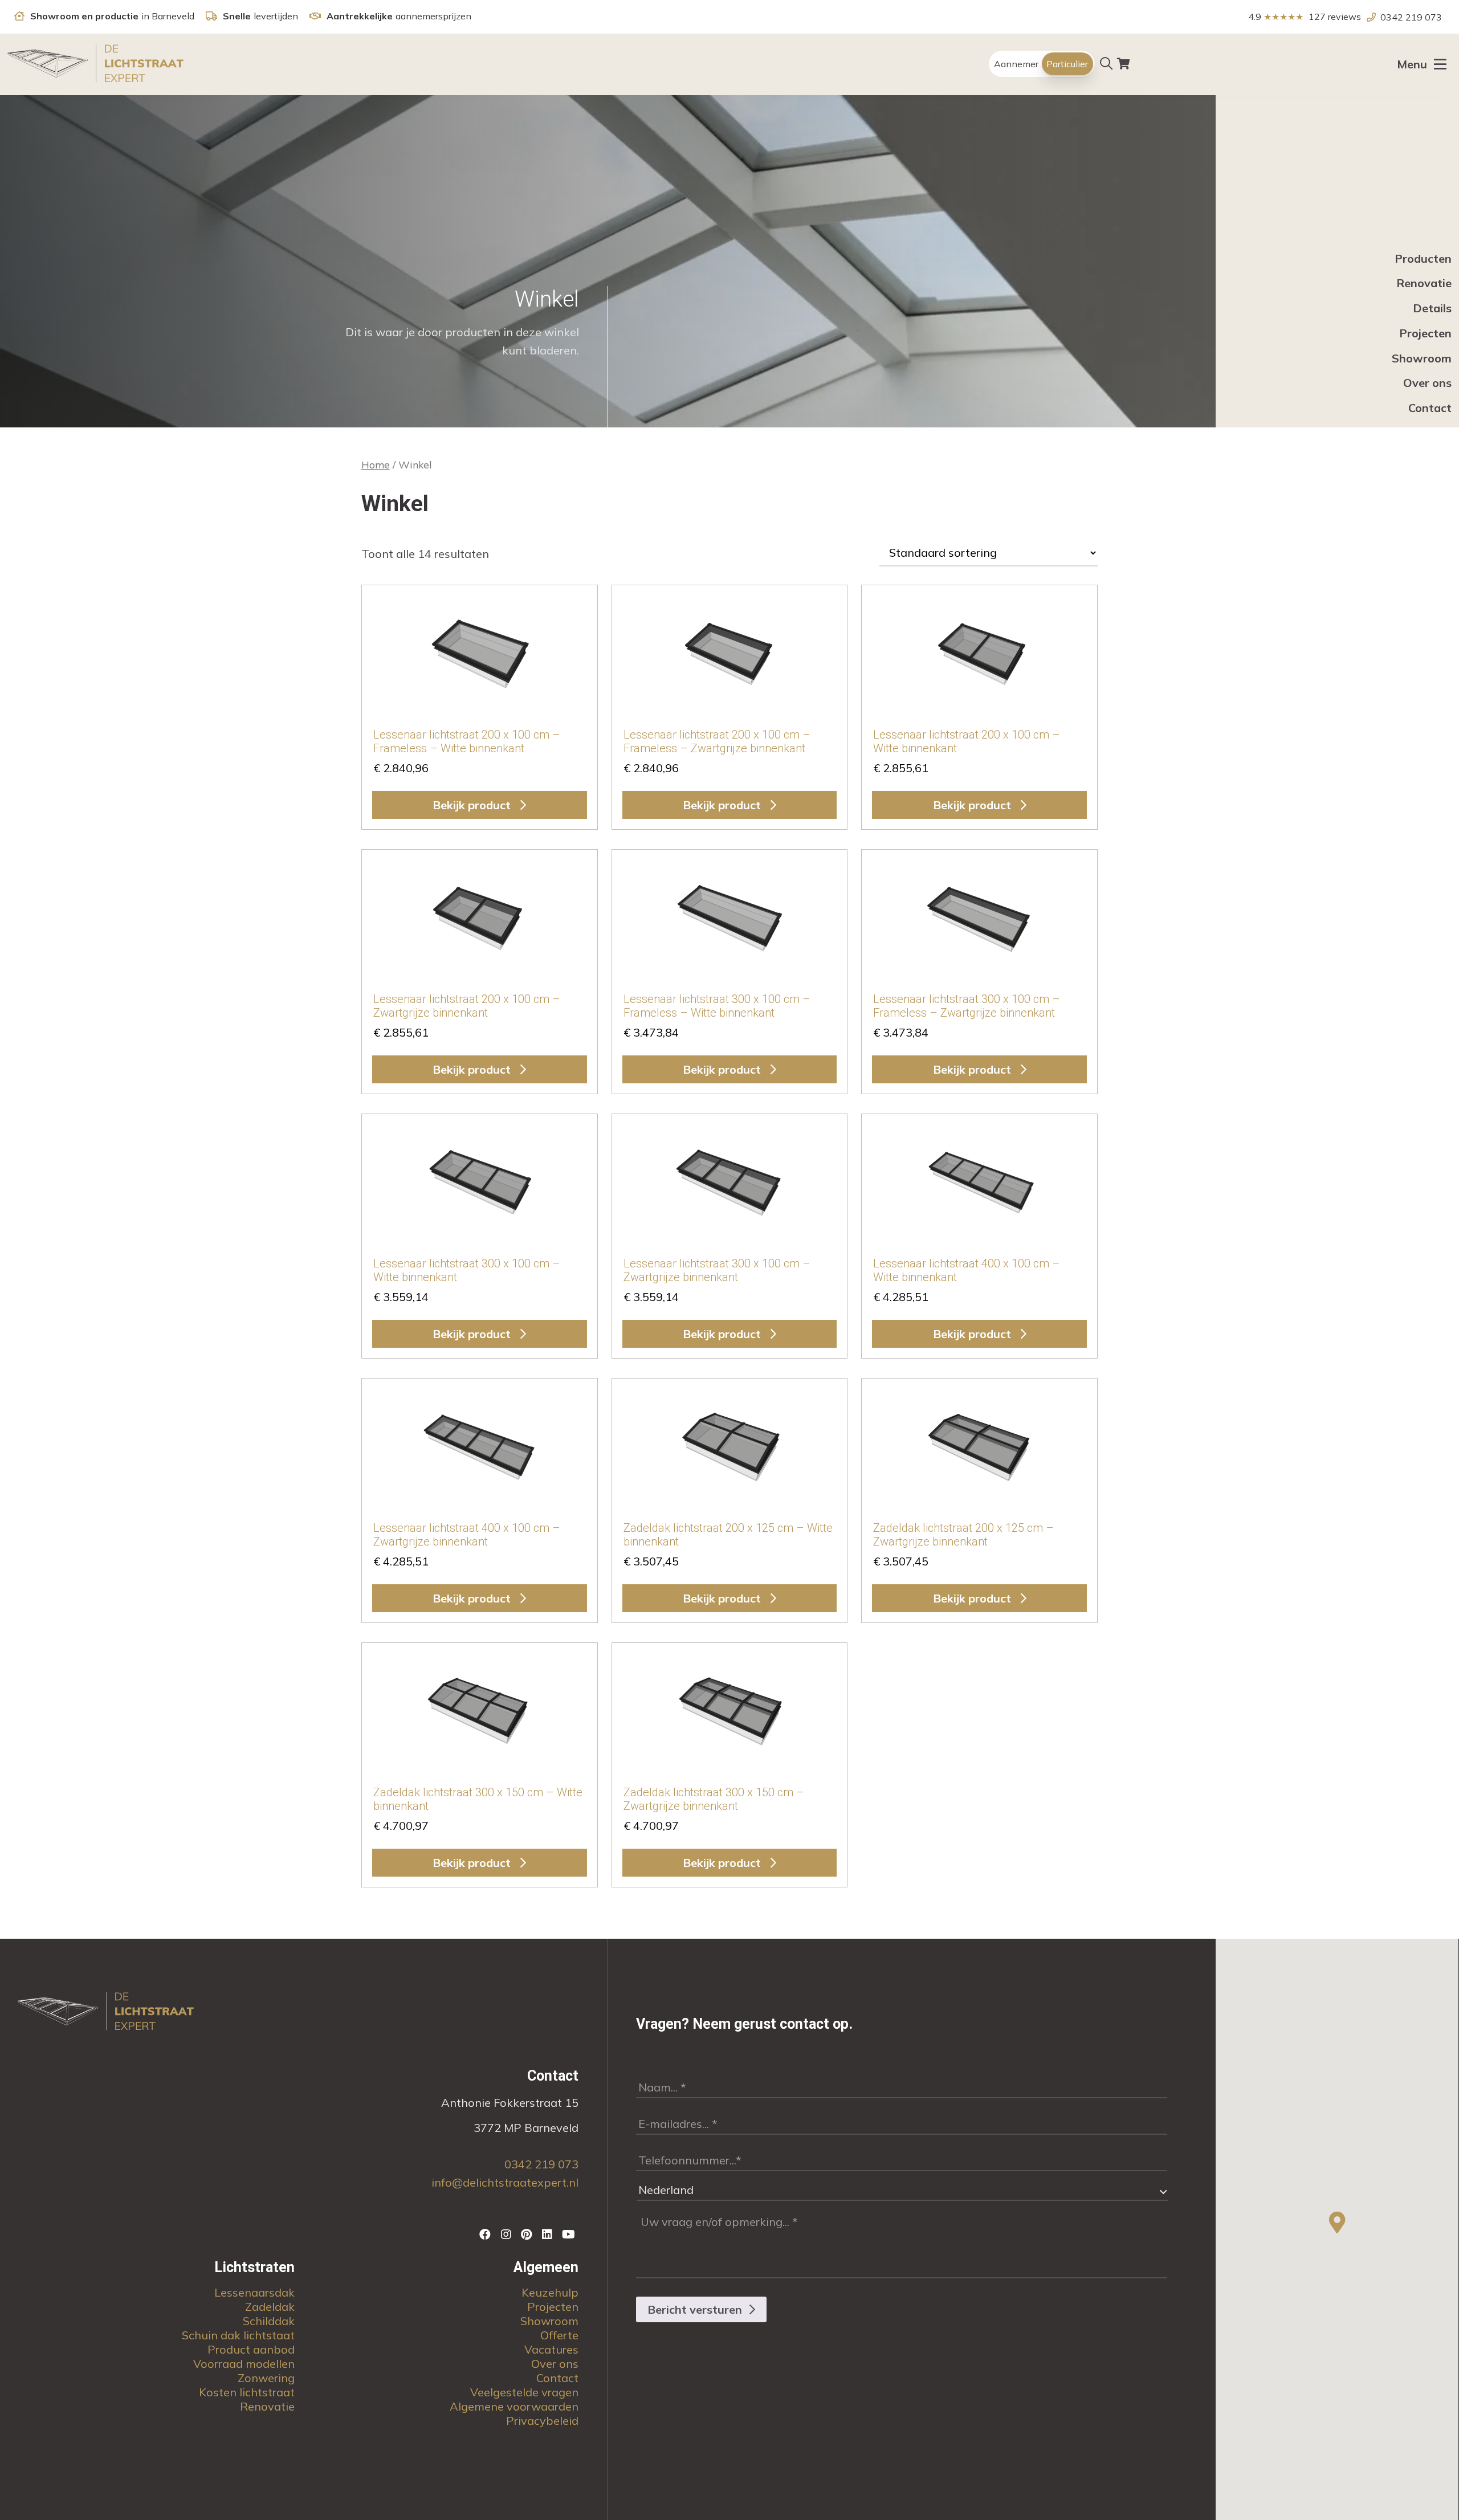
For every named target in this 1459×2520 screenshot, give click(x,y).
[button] (1337, 2223)
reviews (1344, 17)
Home (376, 464)
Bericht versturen (695, 2309)
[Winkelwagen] (1124, 64)
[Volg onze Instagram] (507, 2234)
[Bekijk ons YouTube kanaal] (569, 2234)
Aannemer (1016, 64)
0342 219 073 (1411, 17)
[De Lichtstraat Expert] (97, 64)
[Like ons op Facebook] (487, 2234)
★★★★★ (1296, 17)
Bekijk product (473, 805)
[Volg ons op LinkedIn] (548, 2234)
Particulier (1067, 64)
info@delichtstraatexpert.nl (505, 2182)
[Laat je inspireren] (528, 2234)
